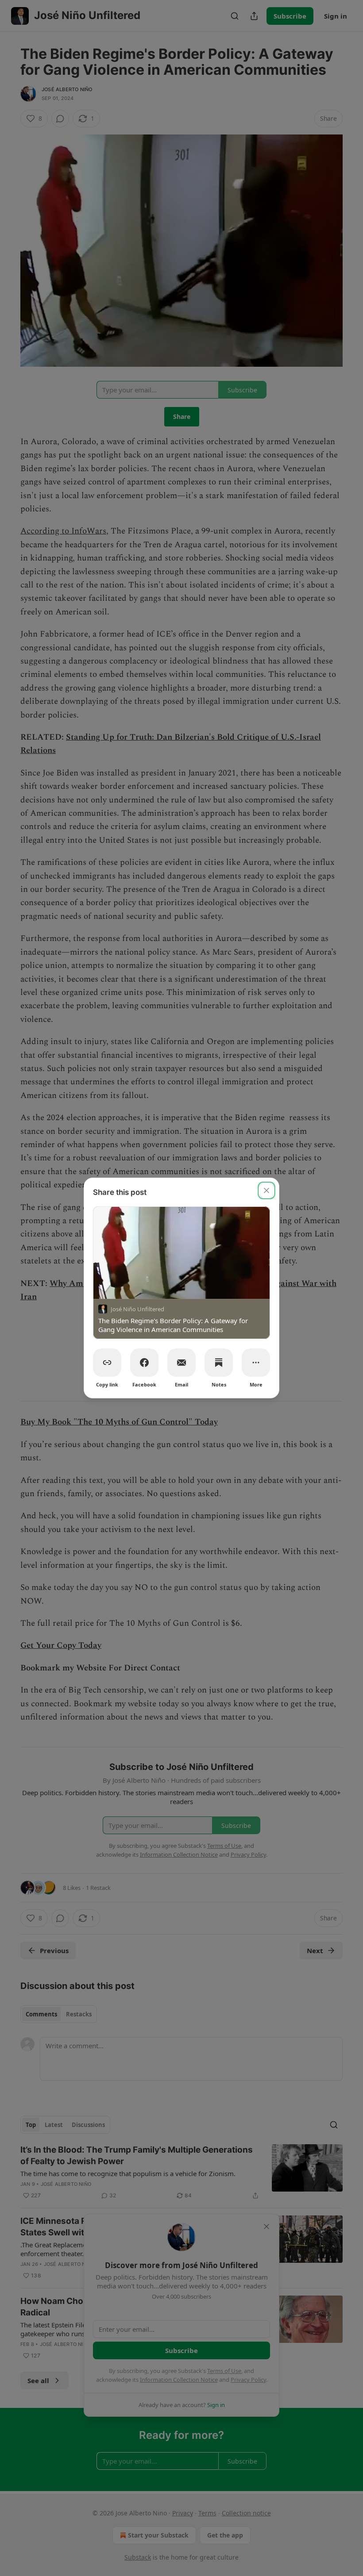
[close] (266, 1190)
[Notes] (219, 1363)
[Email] (181, 1363)
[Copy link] (107, 1363)
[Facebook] (144, 1363)
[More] (256, 1363)
